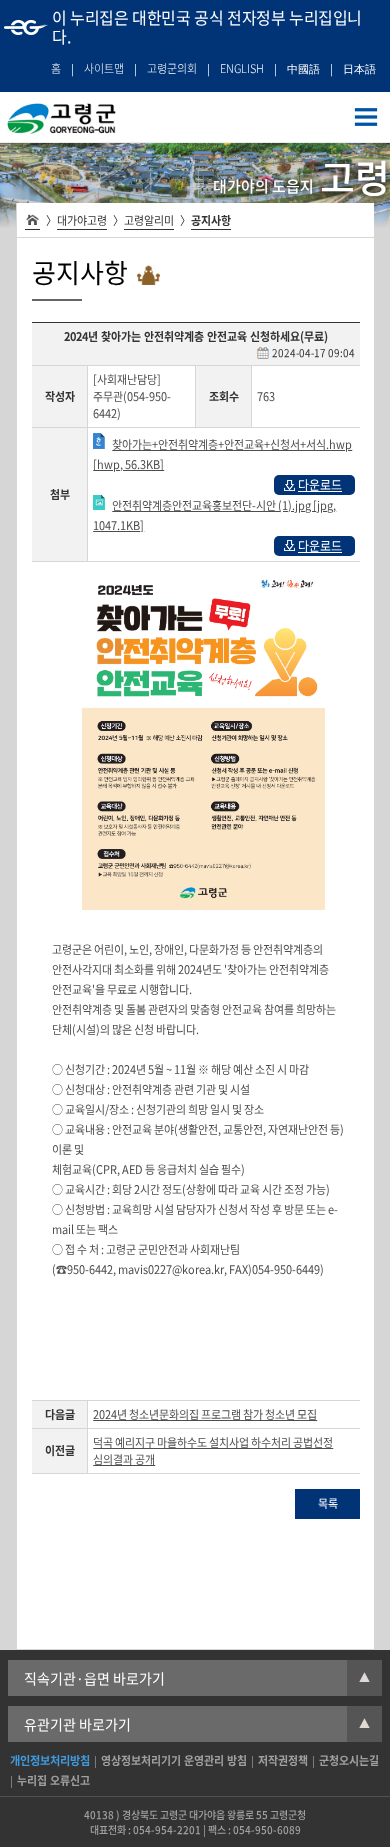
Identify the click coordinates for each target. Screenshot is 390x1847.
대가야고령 (82, 220)
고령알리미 (149, 220)
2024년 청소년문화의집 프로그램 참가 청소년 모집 (205, 1414)
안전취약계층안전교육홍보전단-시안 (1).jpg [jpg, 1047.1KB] (214, 515)
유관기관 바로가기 (197, 1724)
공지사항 (211, 220)
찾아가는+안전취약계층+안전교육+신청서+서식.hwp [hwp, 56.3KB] (222, 454)
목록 (328, 1503)
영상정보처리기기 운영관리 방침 (174, 1760)
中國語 (303, 68)
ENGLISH (242, 68)
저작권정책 (283, 1760)
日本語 (359, 68)
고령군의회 (172, 68)
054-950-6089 (267, 1829)
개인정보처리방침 (50, 1760)
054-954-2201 (167, 1829)
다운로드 (320, 485)
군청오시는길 (349, 1760)
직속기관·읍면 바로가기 (197, 1678)
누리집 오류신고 (53, 1780)
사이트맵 (104, 68)
